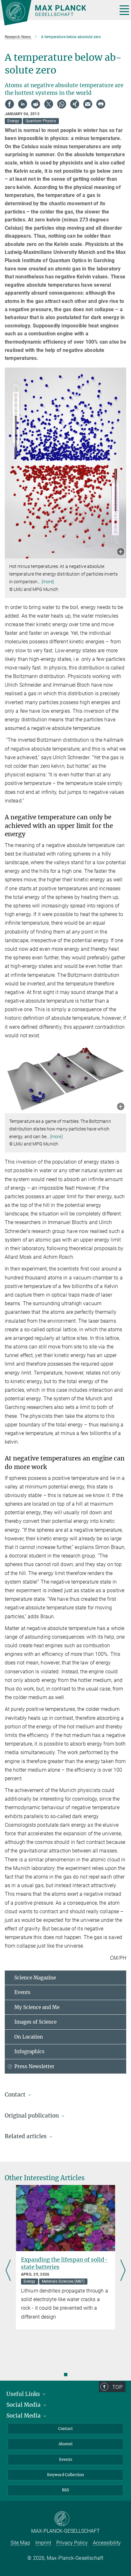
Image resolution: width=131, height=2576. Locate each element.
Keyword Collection (65, 2475)
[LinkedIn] (23, 104)
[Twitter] (49, 104)
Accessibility (107, 2543)
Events (22, 1992)
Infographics (29, 2051)
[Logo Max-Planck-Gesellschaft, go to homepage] (57, 13)
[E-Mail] (88, 104)
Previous (8, 2271)
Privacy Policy (72, 2543)
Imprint (43, 2543)
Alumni (65, 2444)
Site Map (20, 2543)
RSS (65, 2490)
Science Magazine (35, 1978)
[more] (48, 582)
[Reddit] (36, 104)
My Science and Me (37, 2007)
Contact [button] (16, 2095)
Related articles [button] (26, 2136)
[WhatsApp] (62, 104)
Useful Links (24, 2394)
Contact (65, 2429)
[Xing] (75, 104)
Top (117, 2387)
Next (123, 2271)
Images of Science (35, 2022)
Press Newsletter (34, 2066)
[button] (121, 552)
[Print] (101, 104)
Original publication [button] (32, 2116)
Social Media (24, 2405)
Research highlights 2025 (55, 2260)
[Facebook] (10, 104)
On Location (29, 2037)
